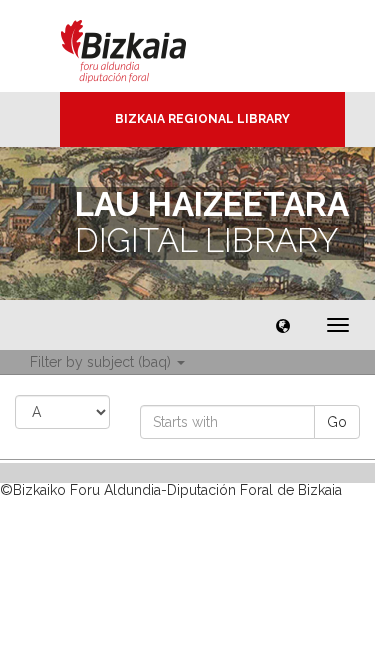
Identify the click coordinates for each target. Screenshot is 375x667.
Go (337, 422)
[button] (283, 325)
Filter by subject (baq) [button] (102, 362)
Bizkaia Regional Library (202, 119)
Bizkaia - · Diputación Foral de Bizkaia (144, 46)
